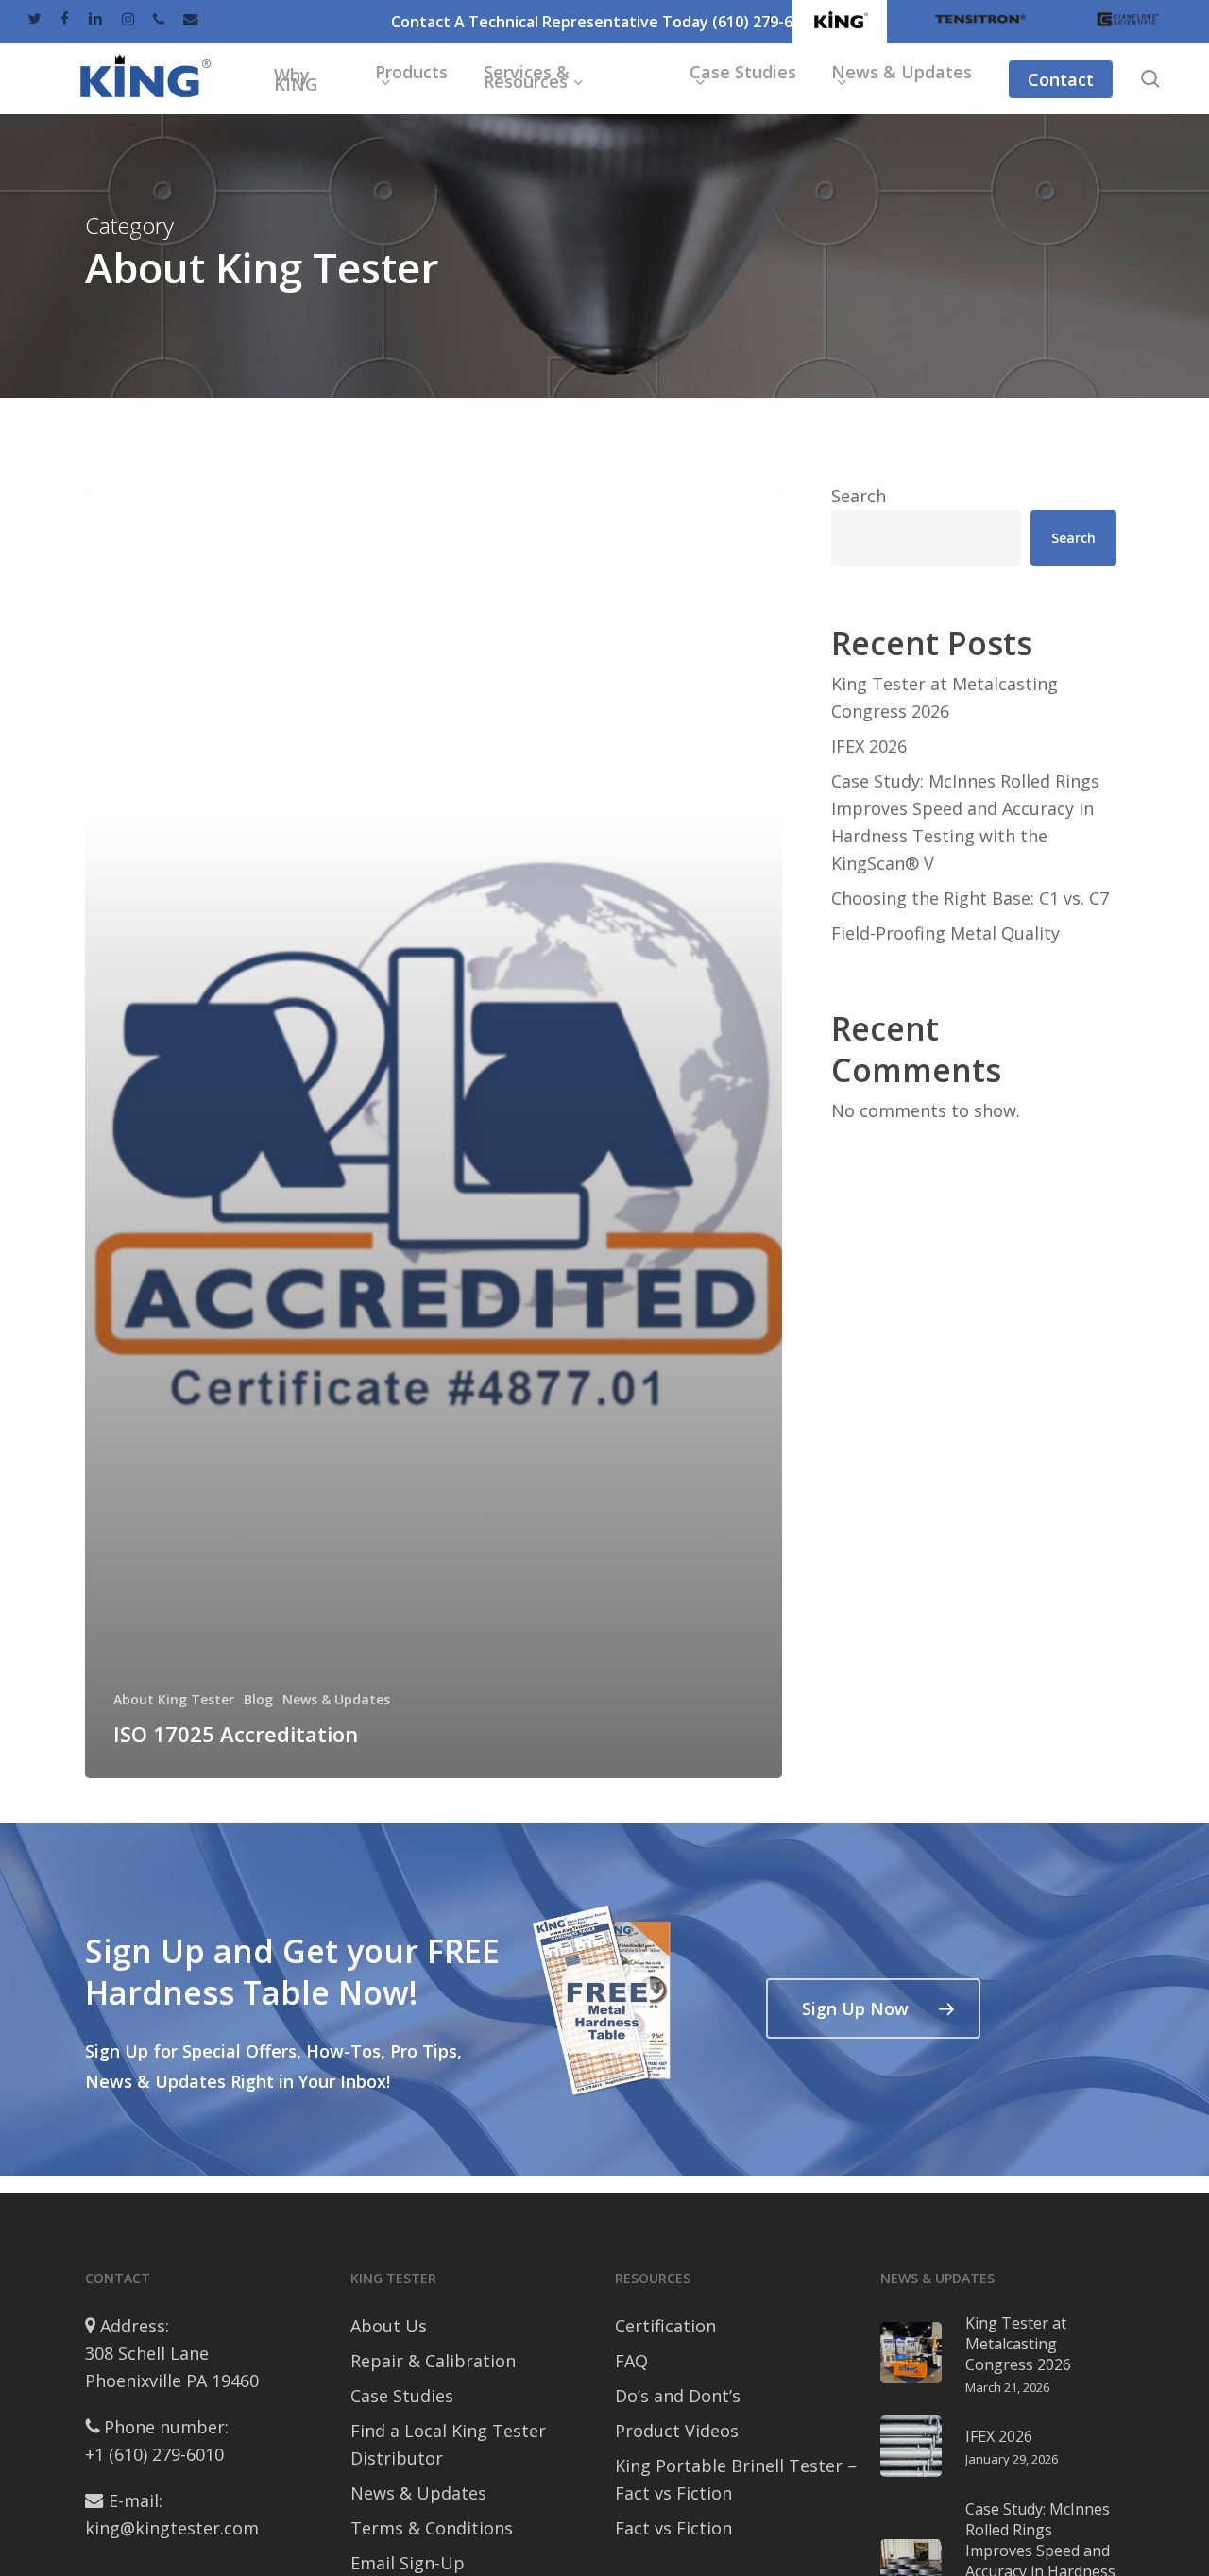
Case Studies (402, 2396)
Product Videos (677, 2431)
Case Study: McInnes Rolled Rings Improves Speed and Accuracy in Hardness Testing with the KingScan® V (965, 822)
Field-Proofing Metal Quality (945, 933)
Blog (258, 1699)
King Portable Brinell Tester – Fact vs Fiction (736, 2479)
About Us (389, 2326)
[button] (873, 2008)
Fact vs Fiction (673, 2528)
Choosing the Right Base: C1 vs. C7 (970, 898)
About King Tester (174, 1699)
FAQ (631, 2361)
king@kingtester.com (172, 2528)
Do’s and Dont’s (678, 2396)
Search (859, 496)
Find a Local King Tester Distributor (448, 2444)
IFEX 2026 (869, 746)
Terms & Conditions (432, 2528)
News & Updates (336, 1699)
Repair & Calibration (433, 2361)
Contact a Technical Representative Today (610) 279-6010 (604, 22)
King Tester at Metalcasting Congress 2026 (945, 697)
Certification (665, 2326)
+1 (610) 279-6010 (154, 2454)
